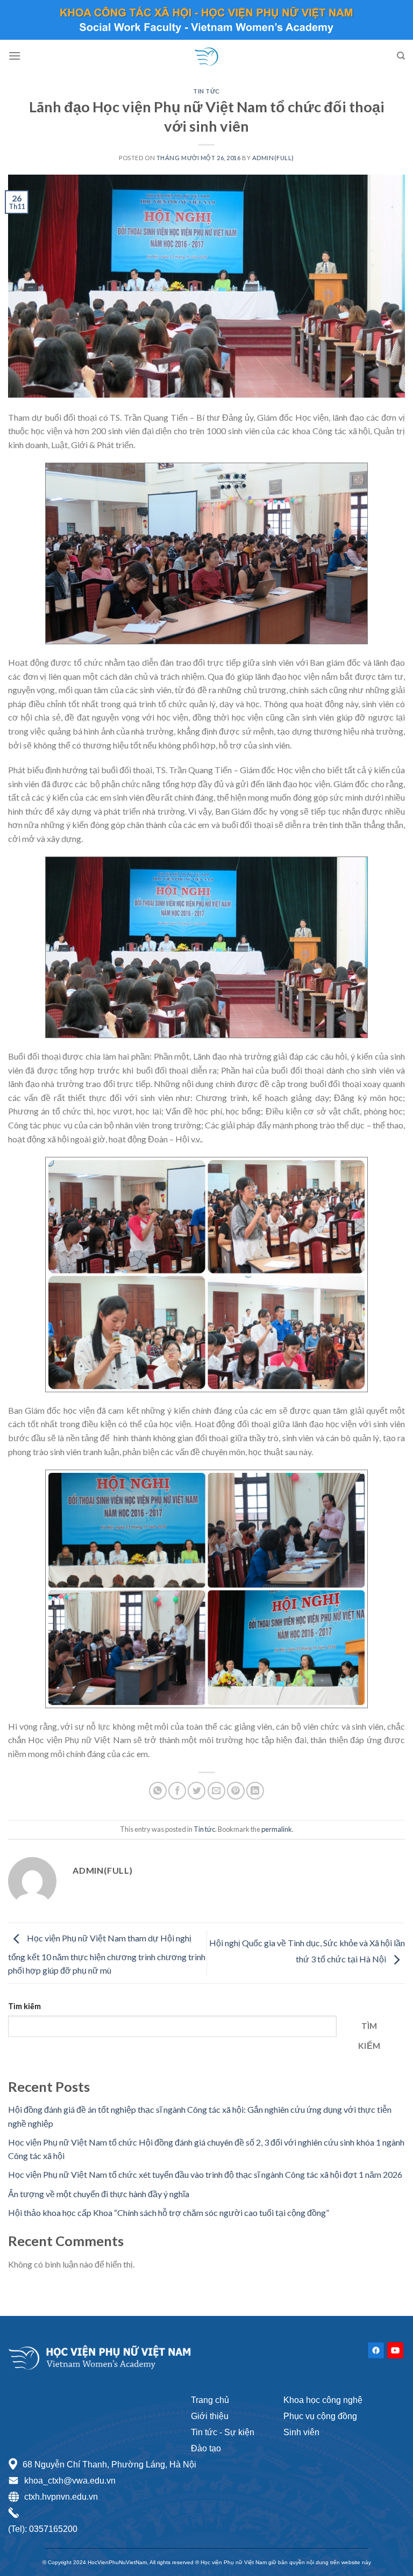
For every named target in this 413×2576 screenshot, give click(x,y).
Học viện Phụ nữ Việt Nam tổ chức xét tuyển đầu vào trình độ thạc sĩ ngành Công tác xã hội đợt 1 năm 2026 (205, 2174)
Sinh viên (301, 2432)
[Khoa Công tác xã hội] (206, 56)
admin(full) (273, 158)
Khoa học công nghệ (323, 2400)
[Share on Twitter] (197, 1791)
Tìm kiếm (24, 2006)
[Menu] (15, 56)
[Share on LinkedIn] (255, 1791)
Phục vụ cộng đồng (320, 2416)
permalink (277, 1829)
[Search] (401, 56)
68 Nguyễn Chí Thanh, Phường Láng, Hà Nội (109, 2465)
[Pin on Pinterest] (236, 1791)
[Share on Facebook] (177, 1791)
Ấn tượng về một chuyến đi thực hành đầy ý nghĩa (99, 2194)
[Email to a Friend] (216, 1791)
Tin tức (206, 91)
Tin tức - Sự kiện (223, 2432)
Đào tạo (206, 2448)
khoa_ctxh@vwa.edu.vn (70, 2481)
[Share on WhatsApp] (158, 1791)
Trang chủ (210, 2400)
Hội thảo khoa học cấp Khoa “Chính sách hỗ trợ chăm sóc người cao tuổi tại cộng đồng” (169, 2212)
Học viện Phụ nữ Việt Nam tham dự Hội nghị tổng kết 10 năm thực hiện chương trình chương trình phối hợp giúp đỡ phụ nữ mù (107, 1955)
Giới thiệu (210, 2416)
